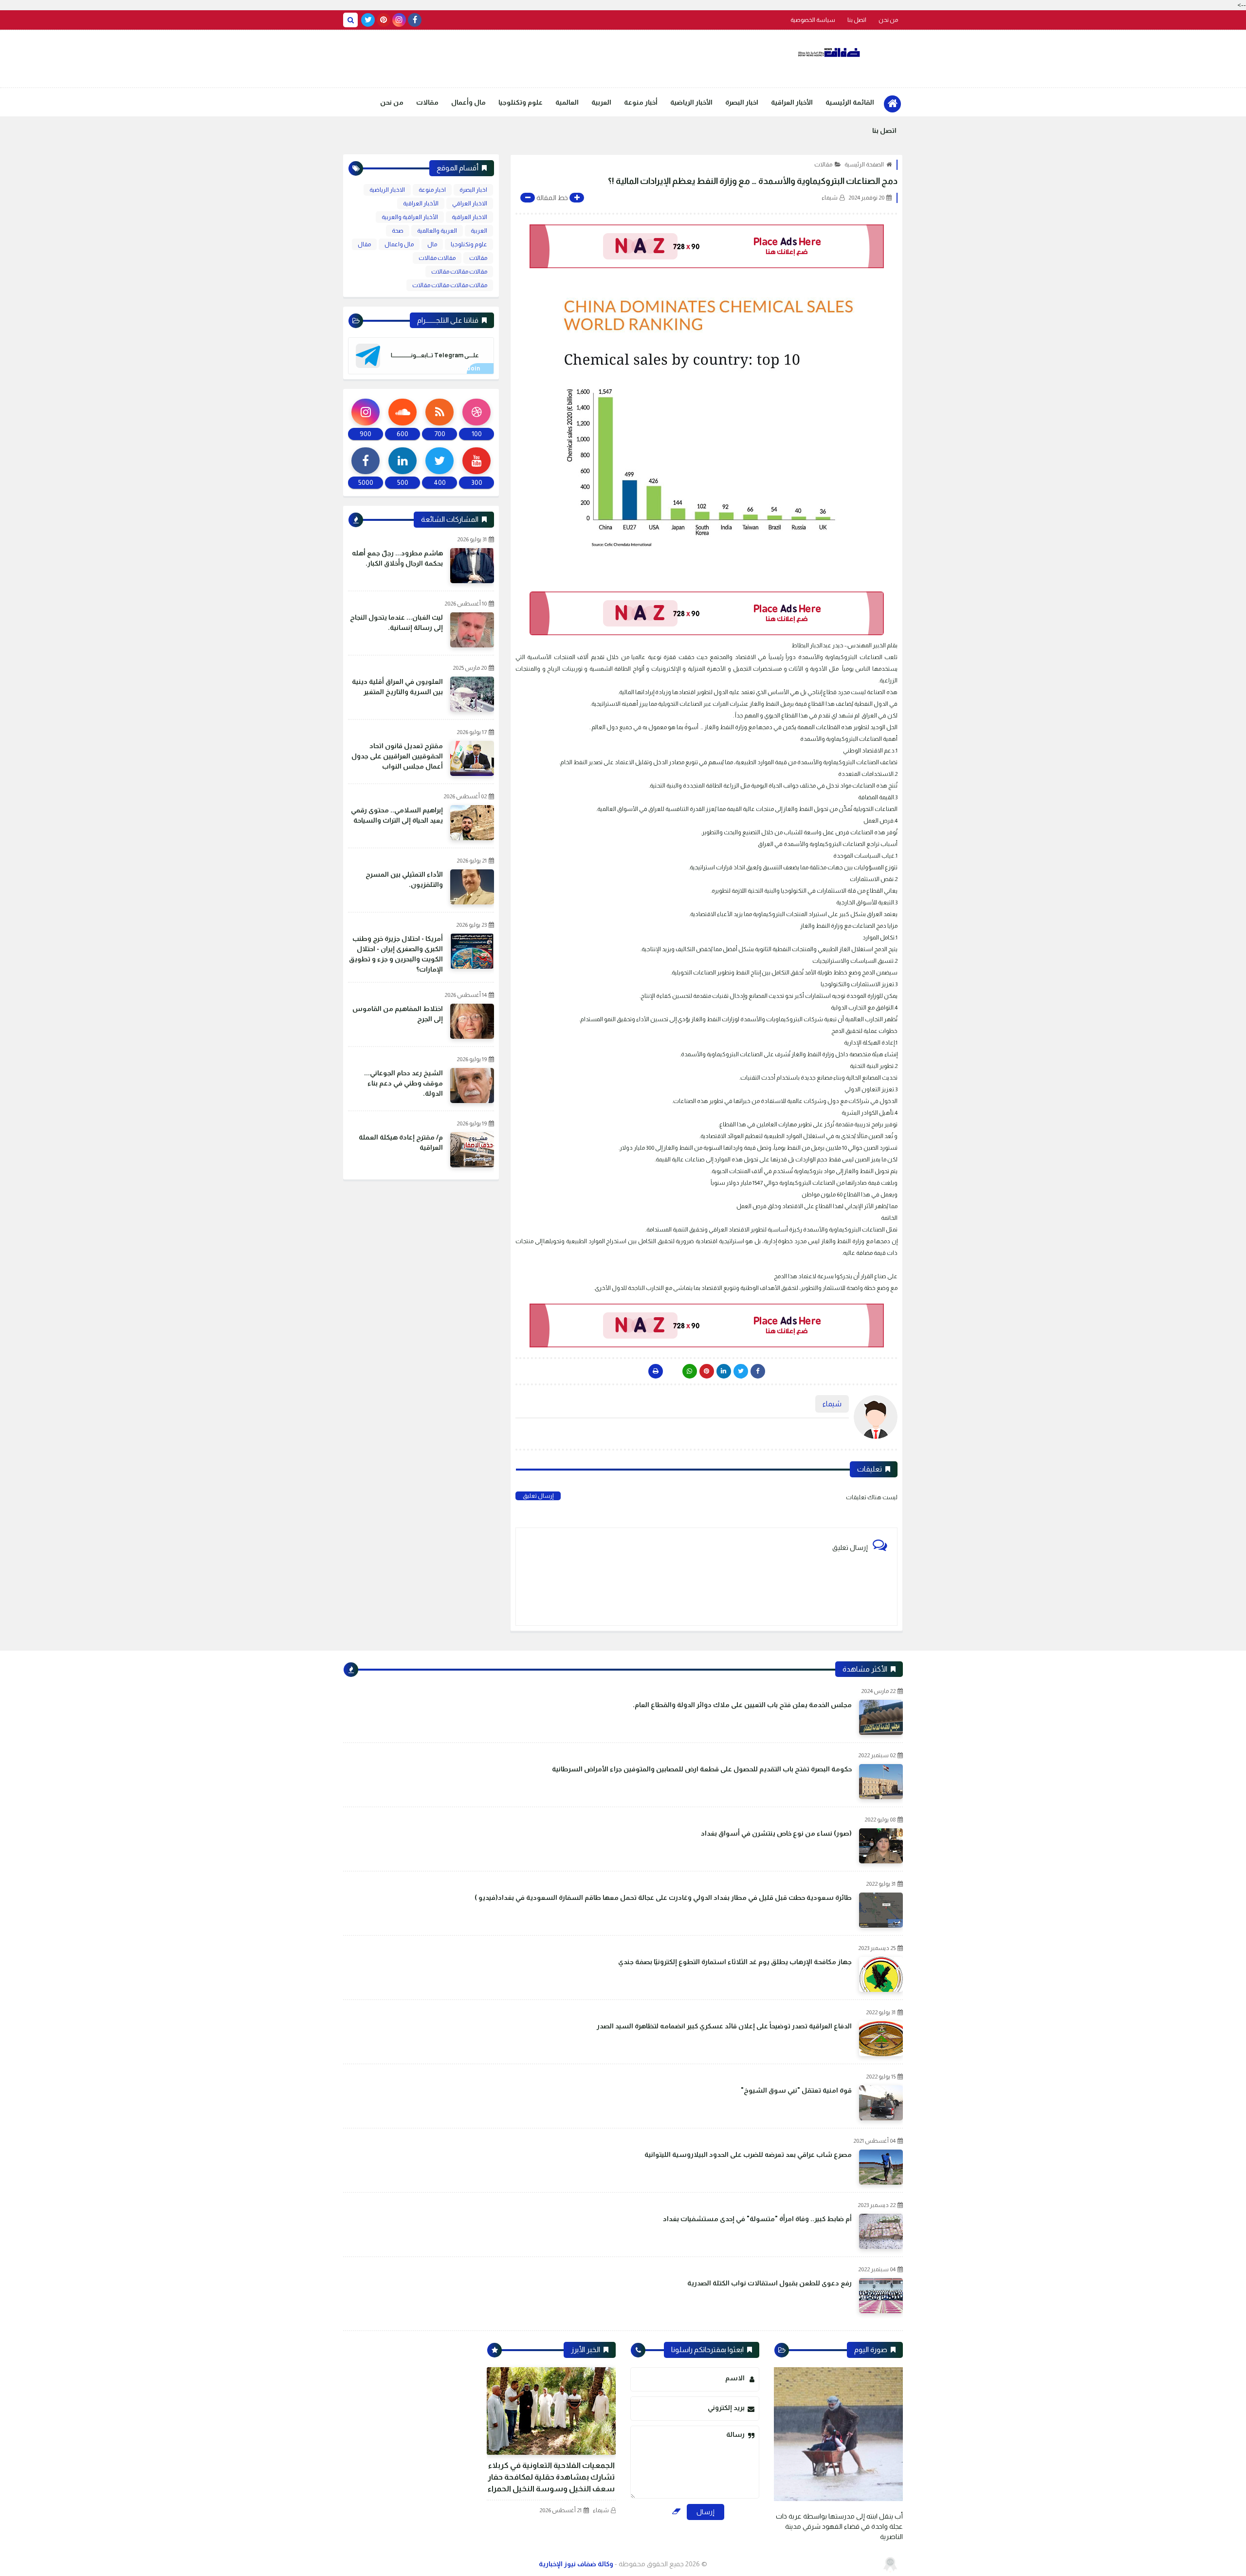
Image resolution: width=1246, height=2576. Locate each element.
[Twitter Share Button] (741, 1371)
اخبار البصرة (742, 102)
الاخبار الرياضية (387, 190)
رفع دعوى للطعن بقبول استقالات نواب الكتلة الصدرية (770, 2283)
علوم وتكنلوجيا (521, 102)
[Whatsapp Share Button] (690, 1371)
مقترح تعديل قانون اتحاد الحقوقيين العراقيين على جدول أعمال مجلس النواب (397, 756)
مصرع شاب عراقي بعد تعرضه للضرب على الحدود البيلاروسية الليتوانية (748, 2154)
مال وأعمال (468, 102)
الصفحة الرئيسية (864, 165)
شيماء (601, 2510)
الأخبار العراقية (792, 102)
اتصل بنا (857, 20)
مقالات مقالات (437, 258)
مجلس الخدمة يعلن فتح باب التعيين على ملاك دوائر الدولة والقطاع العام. (742, 1705)
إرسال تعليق (538, 1496)
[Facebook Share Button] (758, 1371)
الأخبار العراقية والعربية (410, 217)
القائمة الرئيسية (850, 102)
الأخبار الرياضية (691, 102)
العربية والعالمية (437, 231)
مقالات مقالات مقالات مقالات (450, 285)
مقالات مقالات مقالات (459, 272)
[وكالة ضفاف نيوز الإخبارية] (830, 53)
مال (432, 244)
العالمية (567, 102)
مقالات (427, 102)
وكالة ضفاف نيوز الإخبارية (576, 2564)
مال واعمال (399, 244)
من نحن (888, 20)
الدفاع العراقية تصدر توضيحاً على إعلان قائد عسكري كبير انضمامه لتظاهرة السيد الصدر (724, 2026)
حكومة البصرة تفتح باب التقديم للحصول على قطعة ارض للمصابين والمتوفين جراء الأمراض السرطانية (702, 1769)
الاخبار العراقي (470, 203)
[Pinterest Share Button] (724, 1371)
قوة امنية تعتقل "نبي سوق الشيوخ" (796, 2090)
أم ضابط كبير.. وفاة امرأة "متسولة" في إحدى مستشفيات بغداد (757, 2219)
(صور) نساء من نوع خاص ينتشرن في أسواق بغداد (776, 1833)
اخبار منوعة (432, 190)
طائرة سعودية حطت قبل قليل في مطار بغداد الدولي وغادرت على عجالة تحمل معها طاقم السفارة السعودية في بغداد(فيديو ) (663, 1897)
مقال (364, 244)
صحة (398, 231)
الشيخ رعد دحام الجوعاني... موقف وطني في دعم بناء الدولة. (403, 1083)
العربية (601, 102)
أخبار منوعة (641, 102)
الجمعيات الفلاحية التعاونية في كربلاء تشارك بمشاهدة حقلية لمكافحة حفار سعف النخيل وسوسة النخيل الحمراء (551, 2477)
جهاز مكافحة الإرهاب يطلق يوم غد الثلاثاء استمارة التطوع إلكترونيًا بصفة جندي (735, 1962)
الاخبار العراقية (469, 217)
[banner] (706, 246)
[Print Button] (656, 1371)
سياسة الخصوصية (813, 20)
